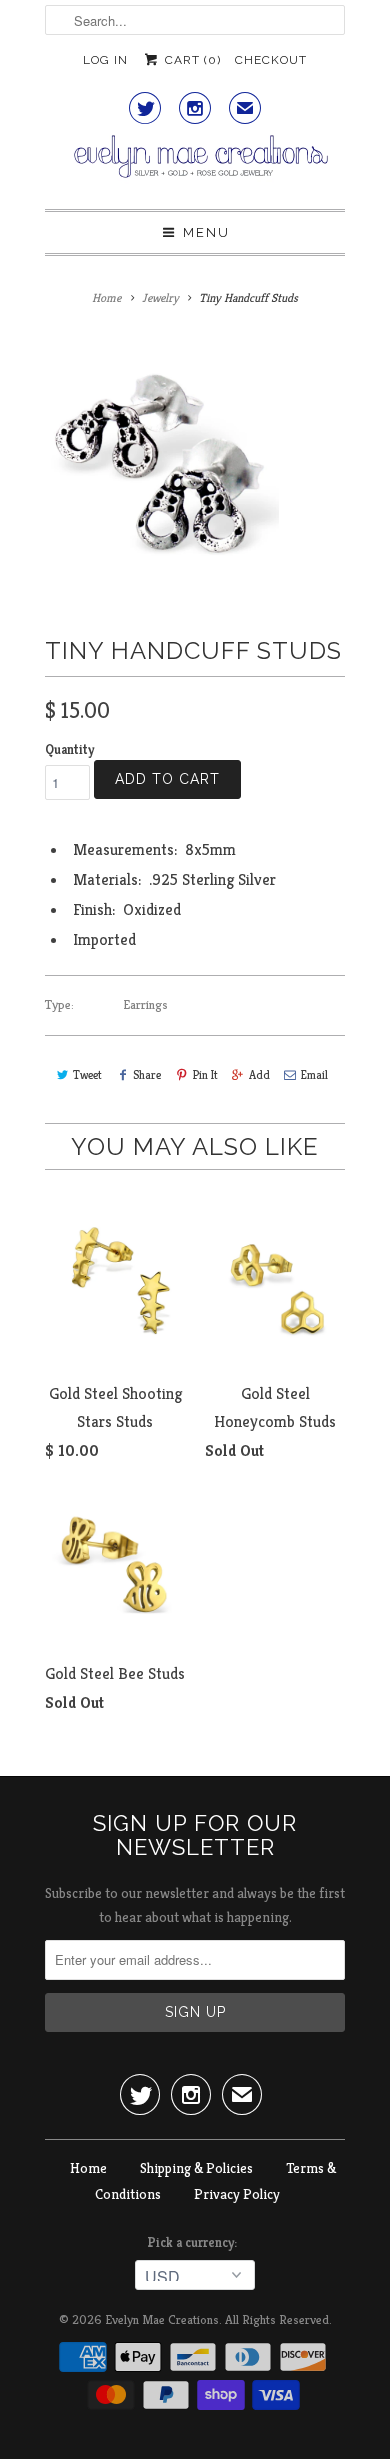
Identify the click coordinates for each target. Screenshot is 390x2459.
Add (259, 1074)
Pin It (205, 1074)
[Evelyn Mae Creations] (195, 164)
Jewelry (160, 297)
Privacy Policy (237, 2194)
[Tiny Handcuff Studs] (162, 465)
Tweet (87, 1074)
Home (88, 2168)
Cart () (190, 60)
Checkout (271, 60)
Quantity (69, 749)
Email (314, 1074)
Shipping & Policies (196, 2168)
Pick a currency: (195, 2242)
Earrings (145, 1004)
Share (147, 1074)
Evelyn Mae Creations (162, 2319)
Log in (105, 60)
